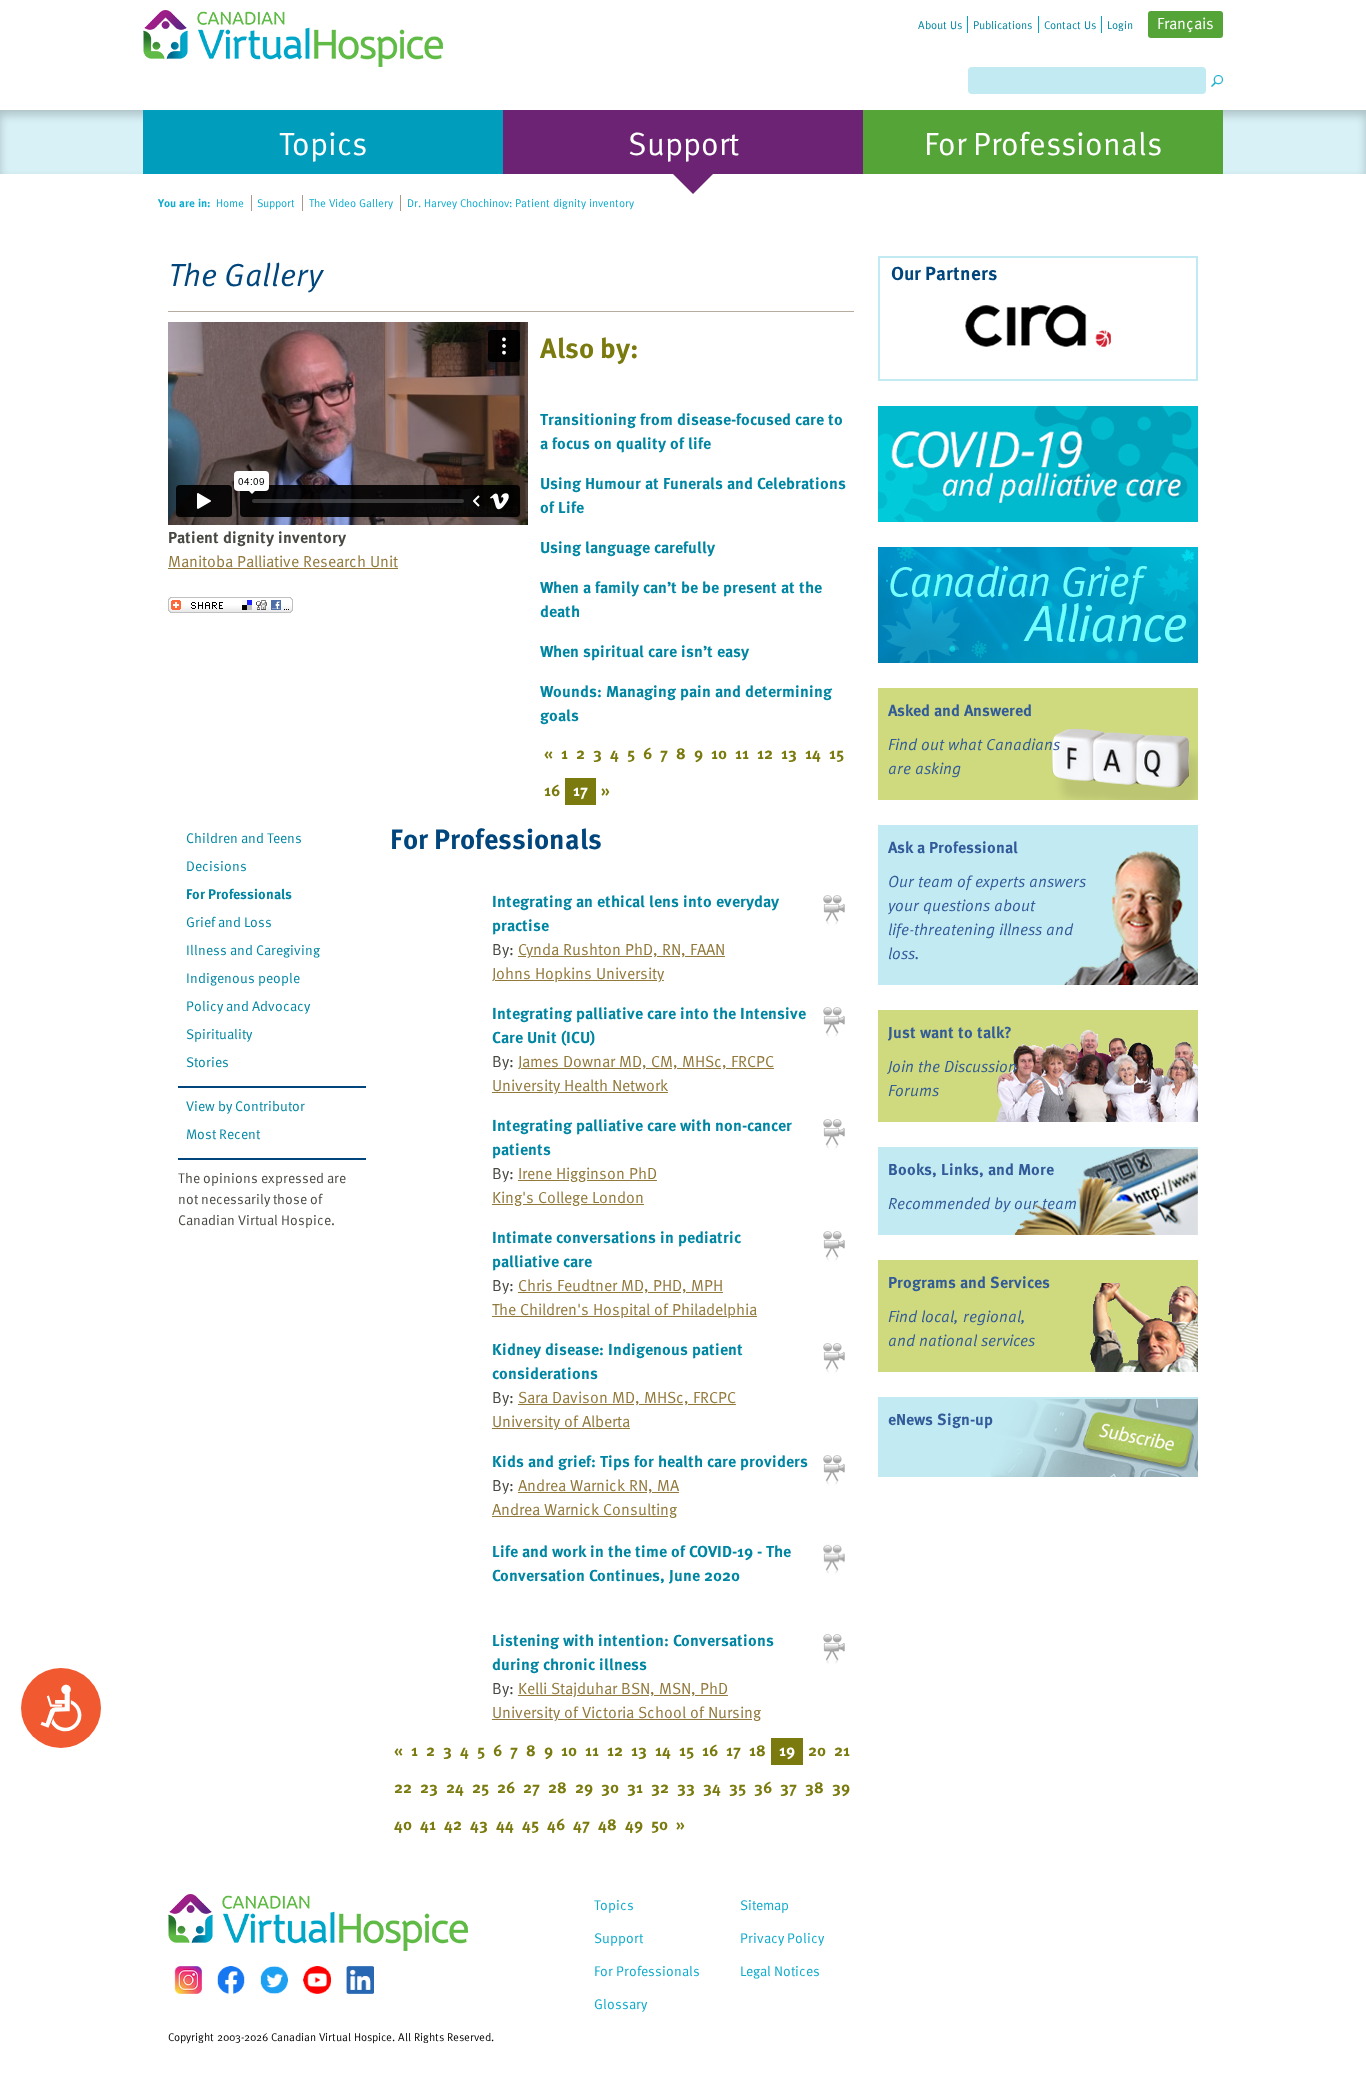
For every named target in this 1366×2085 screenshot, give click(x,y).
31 (635, 1787)
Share (230, 605)
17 (733, 1750)
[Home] (305, 33)
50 (659, 1824)
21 (842, 1750)
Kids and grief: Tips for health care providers (650, 1461)
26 (506, 1787)
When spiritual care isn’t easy (644, 651)
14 (813, 753)
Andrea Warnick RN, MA (598, 1485)
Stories (207, 1061)
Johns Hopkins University (578, 973)
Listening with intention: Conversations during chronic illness (633, 1652)
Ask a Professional (953, 847)
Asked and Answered (960, 710)
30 (610, 1787)
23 (429, 1787)
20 (817, 1750)
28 (557, 1787)
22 (403, 1787)
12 (765, 753)
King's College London (568, 1197)
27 (531, 1787)
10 (719, 753)
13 (789, 753)
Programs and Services (969, 1282)
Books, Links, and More (971, 1169)
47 (581, 1824)
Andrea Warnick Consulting (584, 1509)
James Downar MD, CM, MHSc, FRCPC (646, 1061)
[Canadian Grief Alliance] (1038, 605)
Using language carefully (627, 547)
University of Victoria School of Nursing (626, 1712)
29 (584, 1787)
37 (788, 1787)
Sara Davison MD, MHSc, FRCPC (627, 1397)
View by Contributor (245, 1105)
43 (479, 1824)
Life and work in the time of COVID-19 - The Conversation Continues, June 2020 (641, 1563)
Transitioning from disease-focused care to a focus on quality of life (691, 431)
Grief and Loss (229, 921)
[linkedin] (360, 1980)
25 (480, 1787)
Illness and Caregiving (253, 949)
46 (556, 1824)
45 (530, 1824)
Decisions (216, 865)
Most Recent (223, 1133)
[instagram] (188, 1979)
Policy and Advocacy (248, 1005)
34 (712, 1787)
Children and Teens (244, 837)
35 (737, 1787)
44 (505, 1824)
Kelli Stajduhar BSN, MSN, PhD (623, 1688)
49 (634, 1824)
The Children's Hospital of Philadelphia (624, 1309)
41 (428, 1824)
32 (660, 1787)
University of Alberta (561, 1421)
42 (453, 1824)
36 (763, 1787)
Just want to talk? (950, 1032)
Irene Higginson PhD (587, 1173)
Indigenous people (243, 977)
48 (607, 1824)
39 (841, 1787)
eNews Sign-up (940, 1419)
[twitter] (274, 1980)
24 (455, 1787)
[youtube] (317, 1980)
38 (814, 1787)
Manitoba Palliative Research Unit (283, 561)
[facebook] (231, 1979)
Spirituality (219, 1033)
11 (742, 753)
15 (836, 753)
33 (686, 1787)
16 (552, 790)
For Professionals (239, 893)
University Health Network (580, 1085)
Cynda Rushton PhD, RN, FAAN (621, 949)
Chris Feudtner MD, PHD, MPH (620, 1285)
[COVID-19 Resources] (1038, 464)
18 (757, 1750)
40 (403, 1824)
